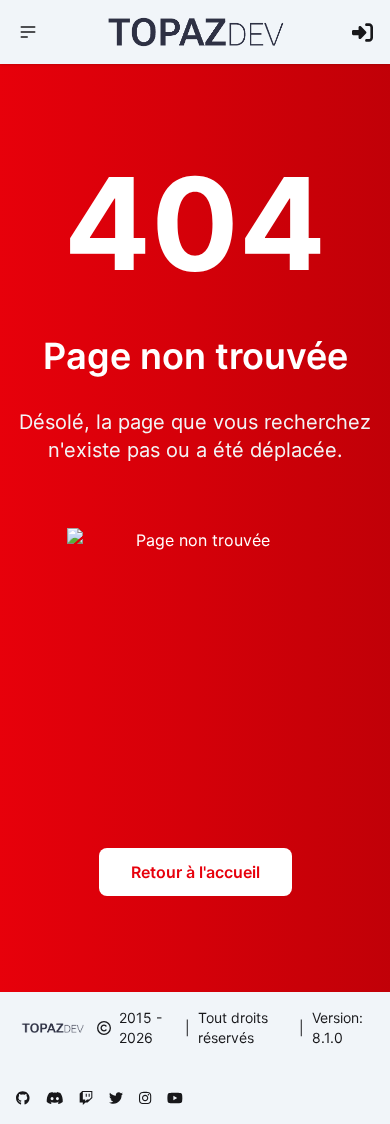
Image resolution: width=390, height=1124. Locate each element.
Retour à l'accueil (195, 872)
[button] (28, 32)
